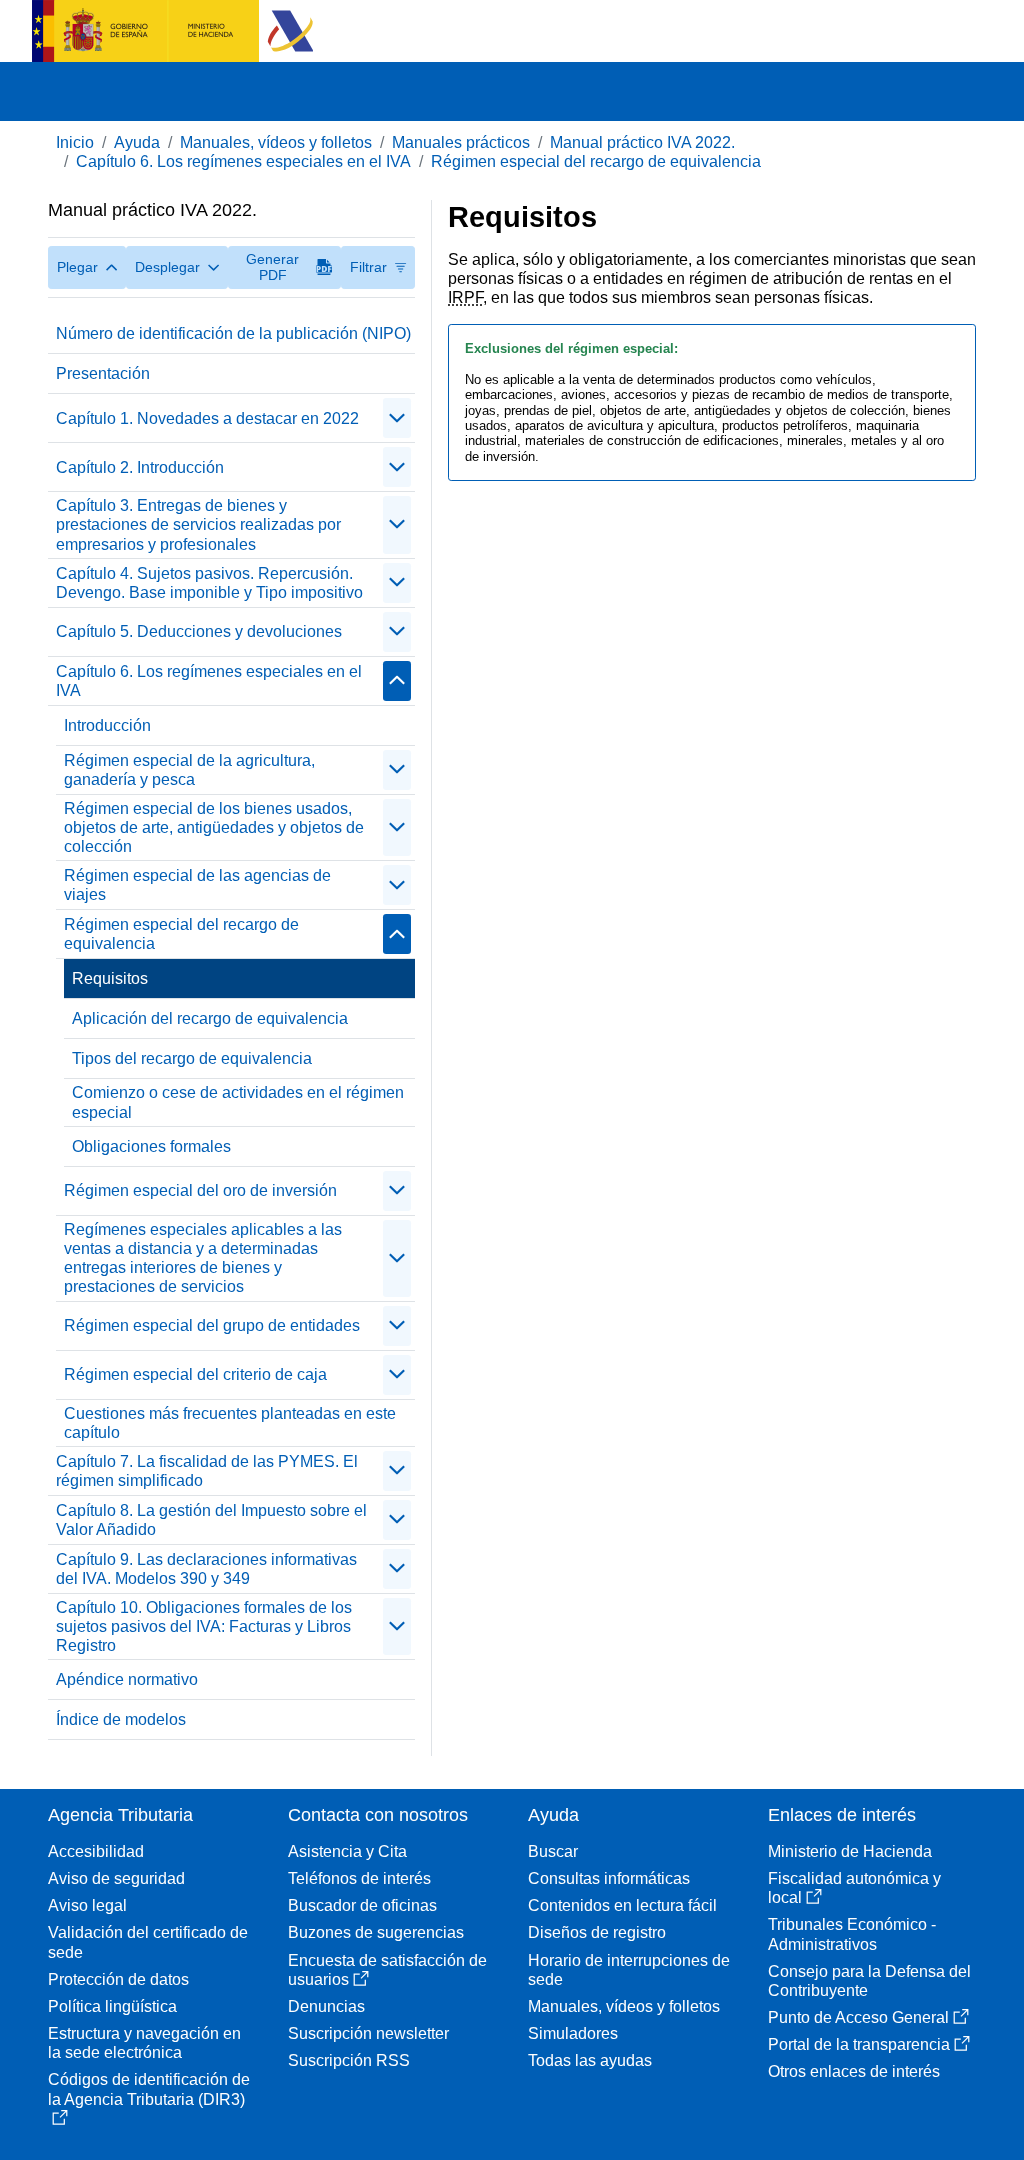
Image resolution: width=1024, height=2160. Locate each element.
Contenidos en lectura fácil (622, 1905)
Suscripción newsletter (368, 2033)
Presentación (103, 373)
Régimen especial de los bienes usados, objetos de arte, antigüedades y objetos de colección (214, 827)
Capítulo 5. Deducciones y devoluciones (199, 631)
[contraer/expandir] (397, 418)
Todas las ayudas (590, 2060)
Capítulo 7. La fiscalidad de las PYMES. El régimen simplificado (207, 1471)
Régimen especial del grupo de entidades (212, 1325)
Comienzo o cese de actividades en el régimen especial (238, 1102)
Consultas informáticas (609, 1878)
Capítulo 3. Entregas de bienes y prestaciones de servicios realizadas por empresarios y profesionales (198, 524)
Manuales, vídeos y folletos (276, 142)
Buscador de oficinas (362, 1905)
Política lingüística (112, 2006)
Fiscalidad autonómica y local (854, 1888)
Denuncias (326, 2006)
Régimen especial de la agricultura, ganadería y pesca (189, 770)
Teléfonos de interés (359, 1878)
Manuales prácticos (461, 142)
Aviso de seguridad (116, 1878)
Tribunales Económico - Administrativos (852, 1934)
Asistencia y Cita (347, 1851)
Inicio (75, 142)
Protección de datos (118, 1979)
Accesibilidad (96, 1851)
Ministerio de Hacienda (850, 1851)
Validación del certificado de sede (148, 1942)
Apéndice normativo (127, 1679)
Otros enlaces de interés (854, 2071)
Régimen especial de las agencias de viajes (197, 885)
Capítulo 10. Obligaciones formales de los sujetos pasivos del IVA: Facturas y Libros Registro (204, 1626)
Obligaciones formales (151, 1146)
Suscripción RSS (349, 2060)
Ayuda (137, 142)
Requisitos (110, 978)
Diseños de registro (597, 1932)
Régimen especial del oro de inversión (200, 1190)
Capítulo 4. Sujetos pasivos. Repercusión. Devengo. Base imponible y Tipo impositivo (209, 583)
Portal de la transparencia (859, 2044)
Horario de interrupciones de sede (629, 1970)
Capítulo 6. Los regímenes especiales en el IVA (243, 161)
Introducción (107, 725)
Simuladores (573, 2033)
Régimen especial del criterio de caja (195, 1374)
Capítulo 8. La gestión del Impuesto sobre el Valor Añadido (211, 1520)
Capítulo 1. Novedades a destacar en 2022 (207, 418)
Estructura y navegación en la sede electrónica (144, 2043)
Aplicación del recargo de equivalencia (210, 1018)
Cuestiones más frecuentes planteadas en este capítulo (230, 1423)
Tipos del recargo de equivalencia (192, 1058)
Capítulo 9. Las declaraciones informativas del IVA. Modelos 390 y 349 (206, 1569)
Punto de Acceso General (858, 2017)
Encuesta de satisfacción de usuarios (387, 1970)
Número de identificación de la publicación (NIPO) (233, 333)
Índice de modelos (121, 1719)
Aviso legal (87, 1905)
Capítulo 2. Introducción (140, 467)
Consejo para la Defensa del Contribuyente (869, 1981)
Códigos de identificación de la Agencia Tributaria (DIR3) (149, 2089)
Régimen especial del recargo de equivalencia (596, 161)
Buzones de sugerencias (376, 1932)
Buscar (553, 1851)
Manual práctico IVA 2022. (642, 142)
